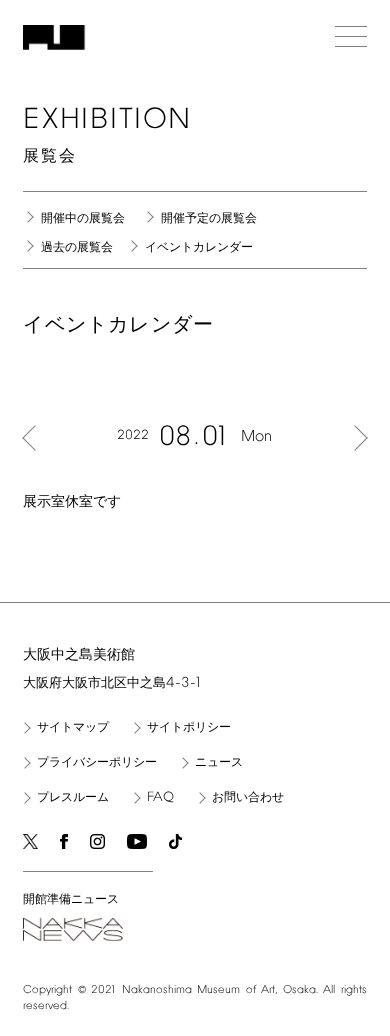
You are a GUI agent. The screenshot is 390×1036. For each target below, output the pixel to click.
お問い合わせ (248, 798)
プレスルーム (73, 798)
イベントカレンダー (199, 248)
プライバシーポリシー (97, 763)
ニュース (219, 763)
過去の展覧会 (77, 248)
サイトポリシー (189, 728)
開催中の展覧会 (83, 219)
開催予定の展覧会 (209, 219)
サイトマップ (73, 728)
